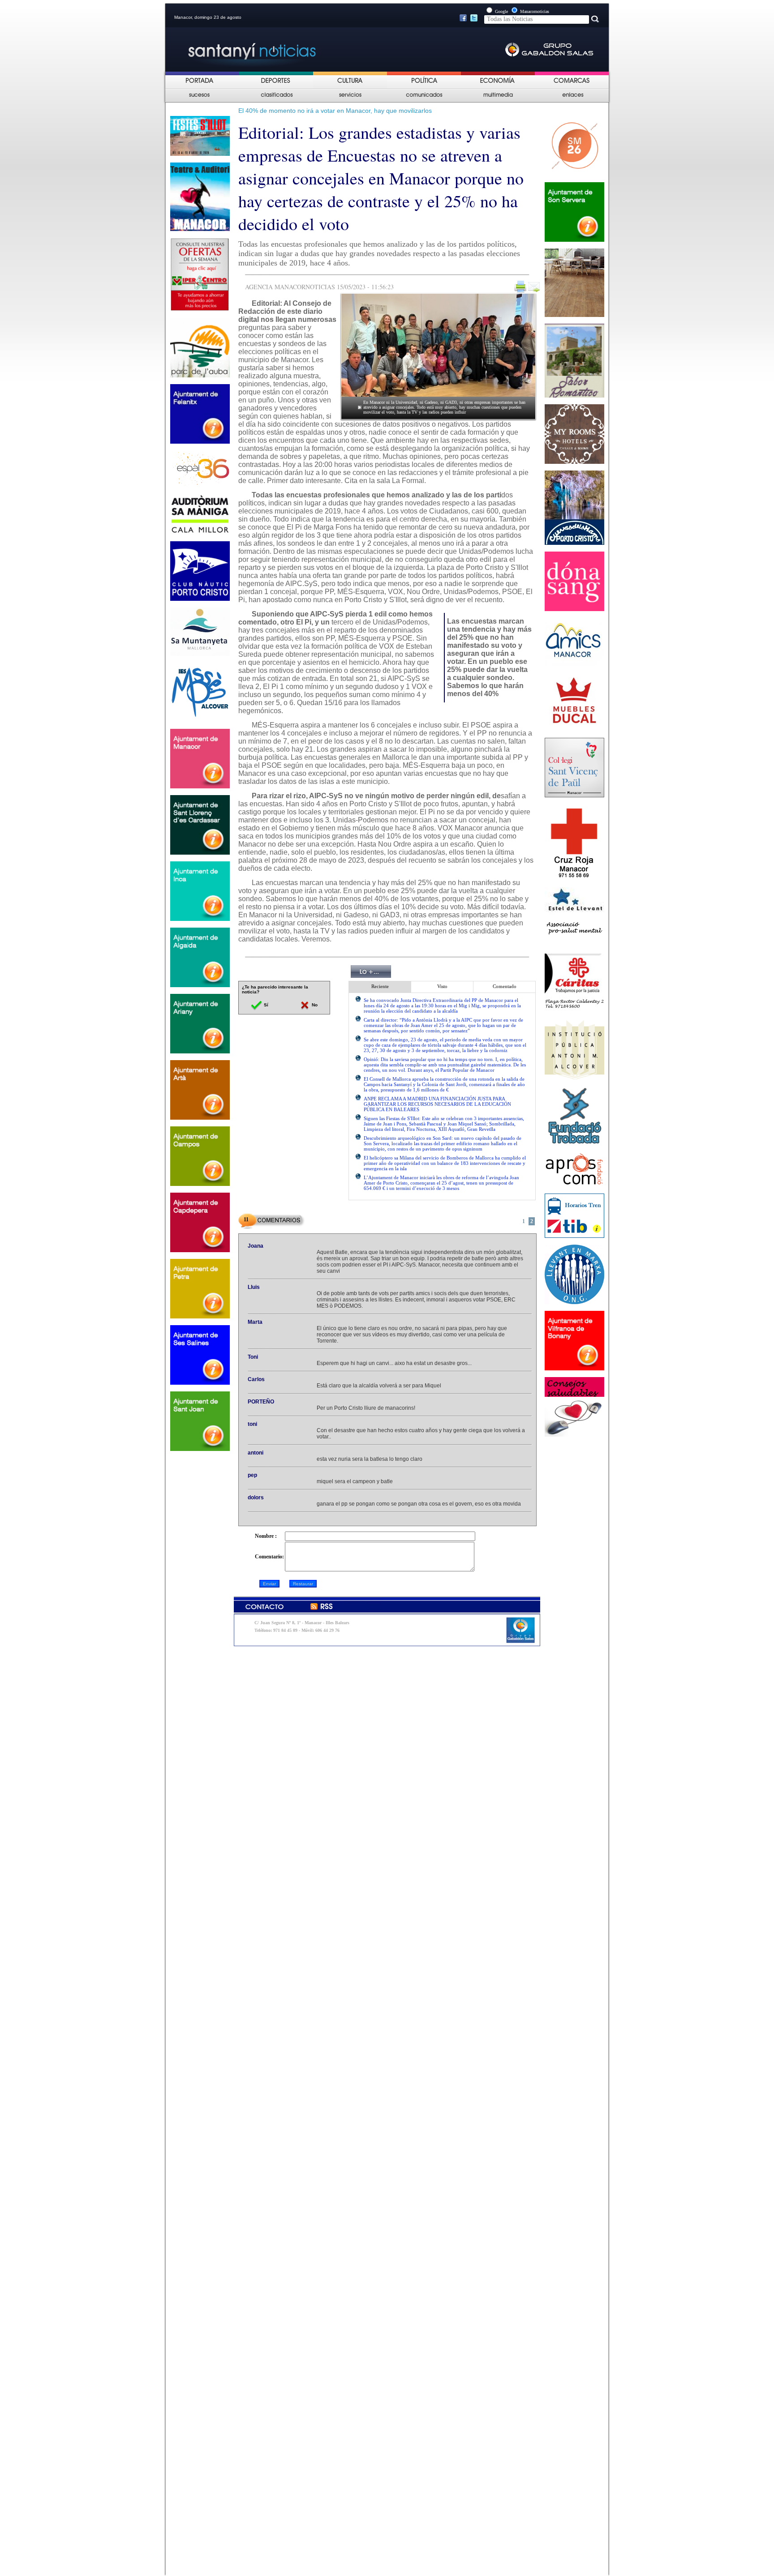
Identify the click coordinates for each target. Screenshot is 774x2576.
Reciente (380, 986)
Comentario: (269, 1557)
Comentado (505, 986)
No (314, 1005)
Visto (442, 986)
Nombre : (266, 1536)
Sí (265, 1005)
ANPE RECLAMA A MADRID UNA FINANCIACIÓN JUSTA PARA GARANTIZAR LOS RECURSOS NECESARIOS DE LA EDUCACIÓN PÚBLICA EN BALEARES (437, 1104)
